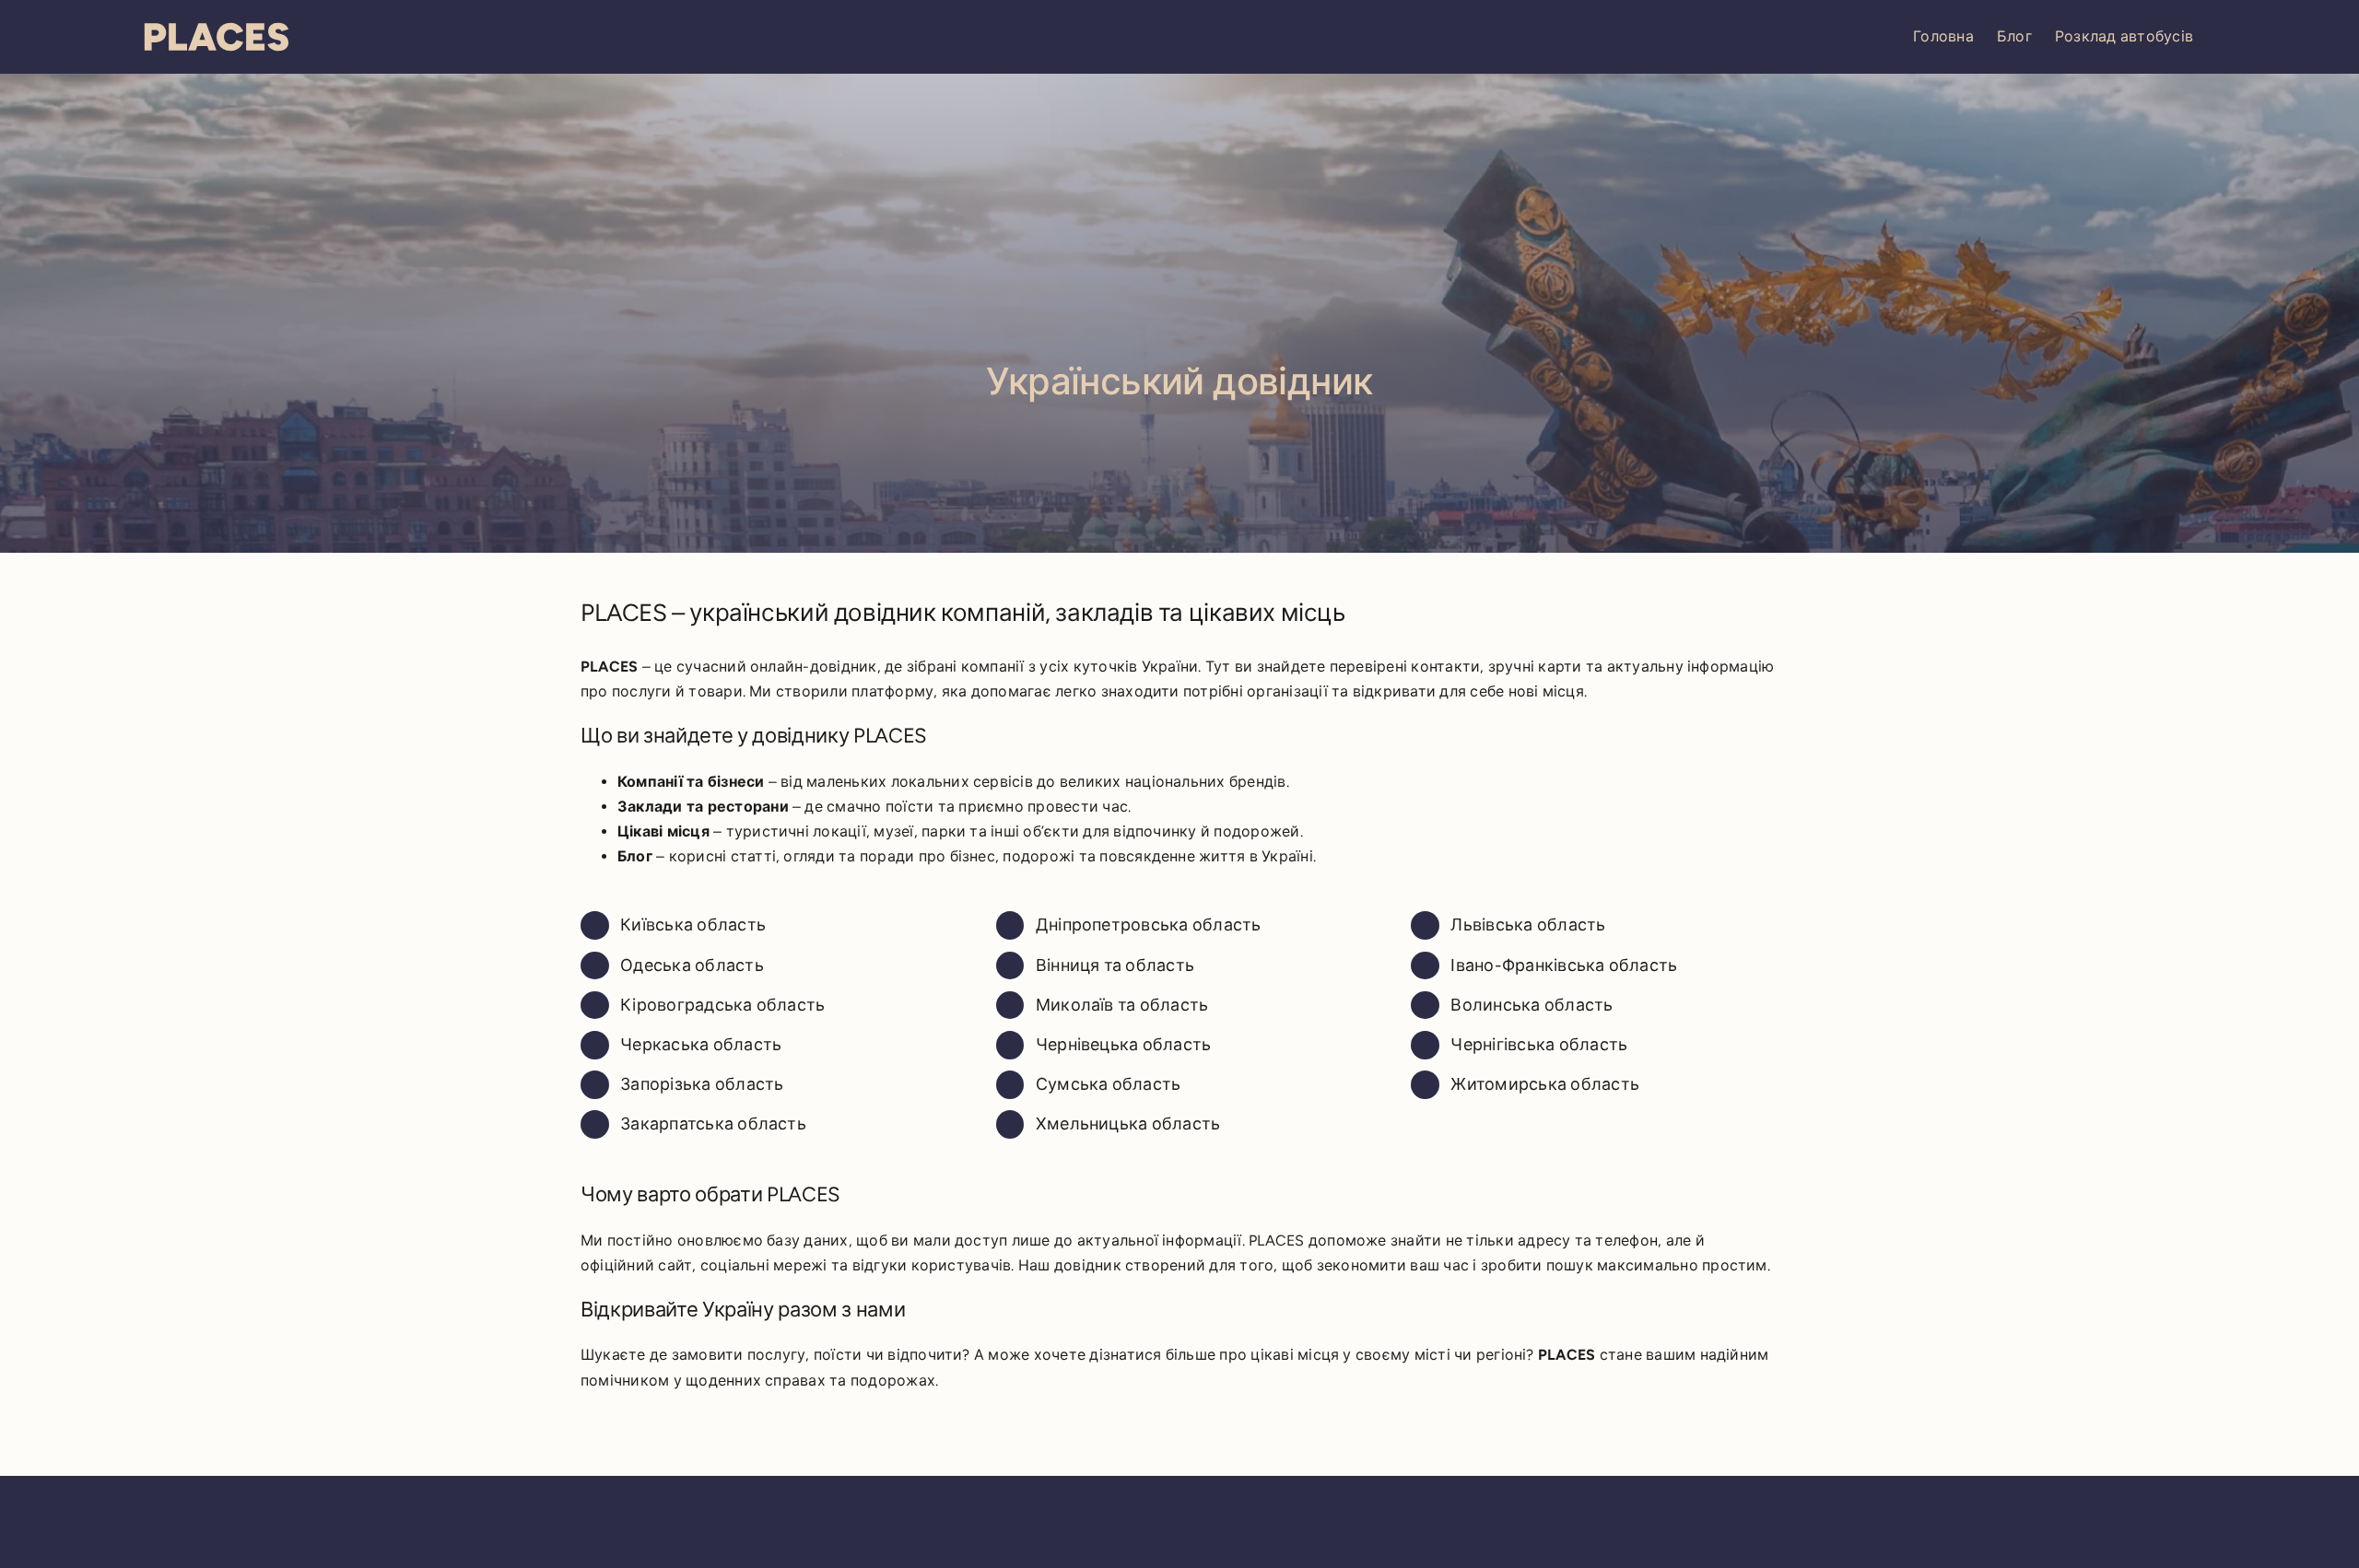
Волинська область (1532, 1005)
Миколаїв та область (1122, 1005)
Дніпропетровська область (1149, 925)
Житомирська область (1545, 1084)
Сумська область (1109, 1084)
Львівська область (1528, 925)
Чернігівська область (1539, 1045)
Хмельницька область (1128, 1124)
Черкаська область (701, 1045)
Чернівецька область (1124, 1045)
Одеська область (692, 965)
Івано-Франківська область (1564, 965)
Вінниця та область (1115, 965)
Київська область (693, 925)
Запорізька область (702, 1084)
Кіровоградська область (722, 1005)
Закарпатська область (713, 1124)
